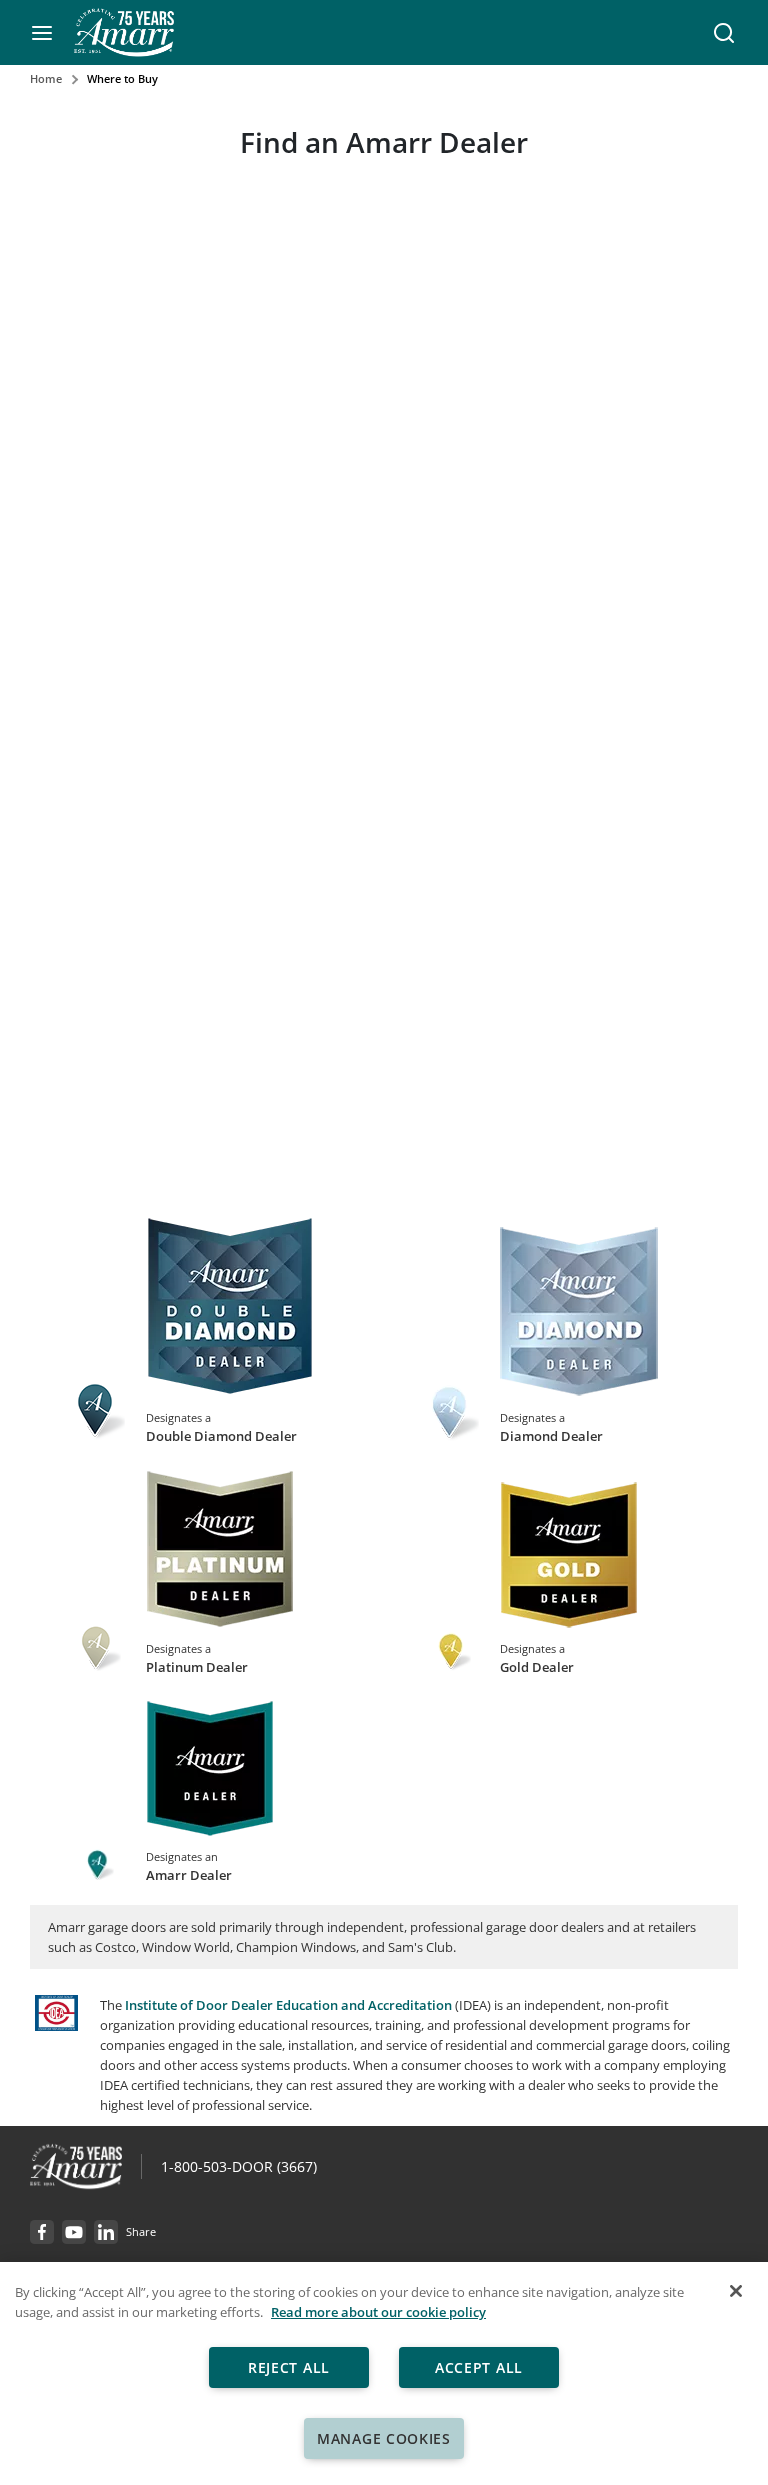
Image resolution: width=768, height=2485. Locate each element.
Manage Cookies (384, 2438)
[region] (384, 2373)
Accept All (479, 2367)
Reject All (289, 2367)
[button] (42, 33)
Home (46, 78)
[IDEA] (56, 2026)
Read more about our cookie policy (378, 2312)
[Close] (736, 2291)
